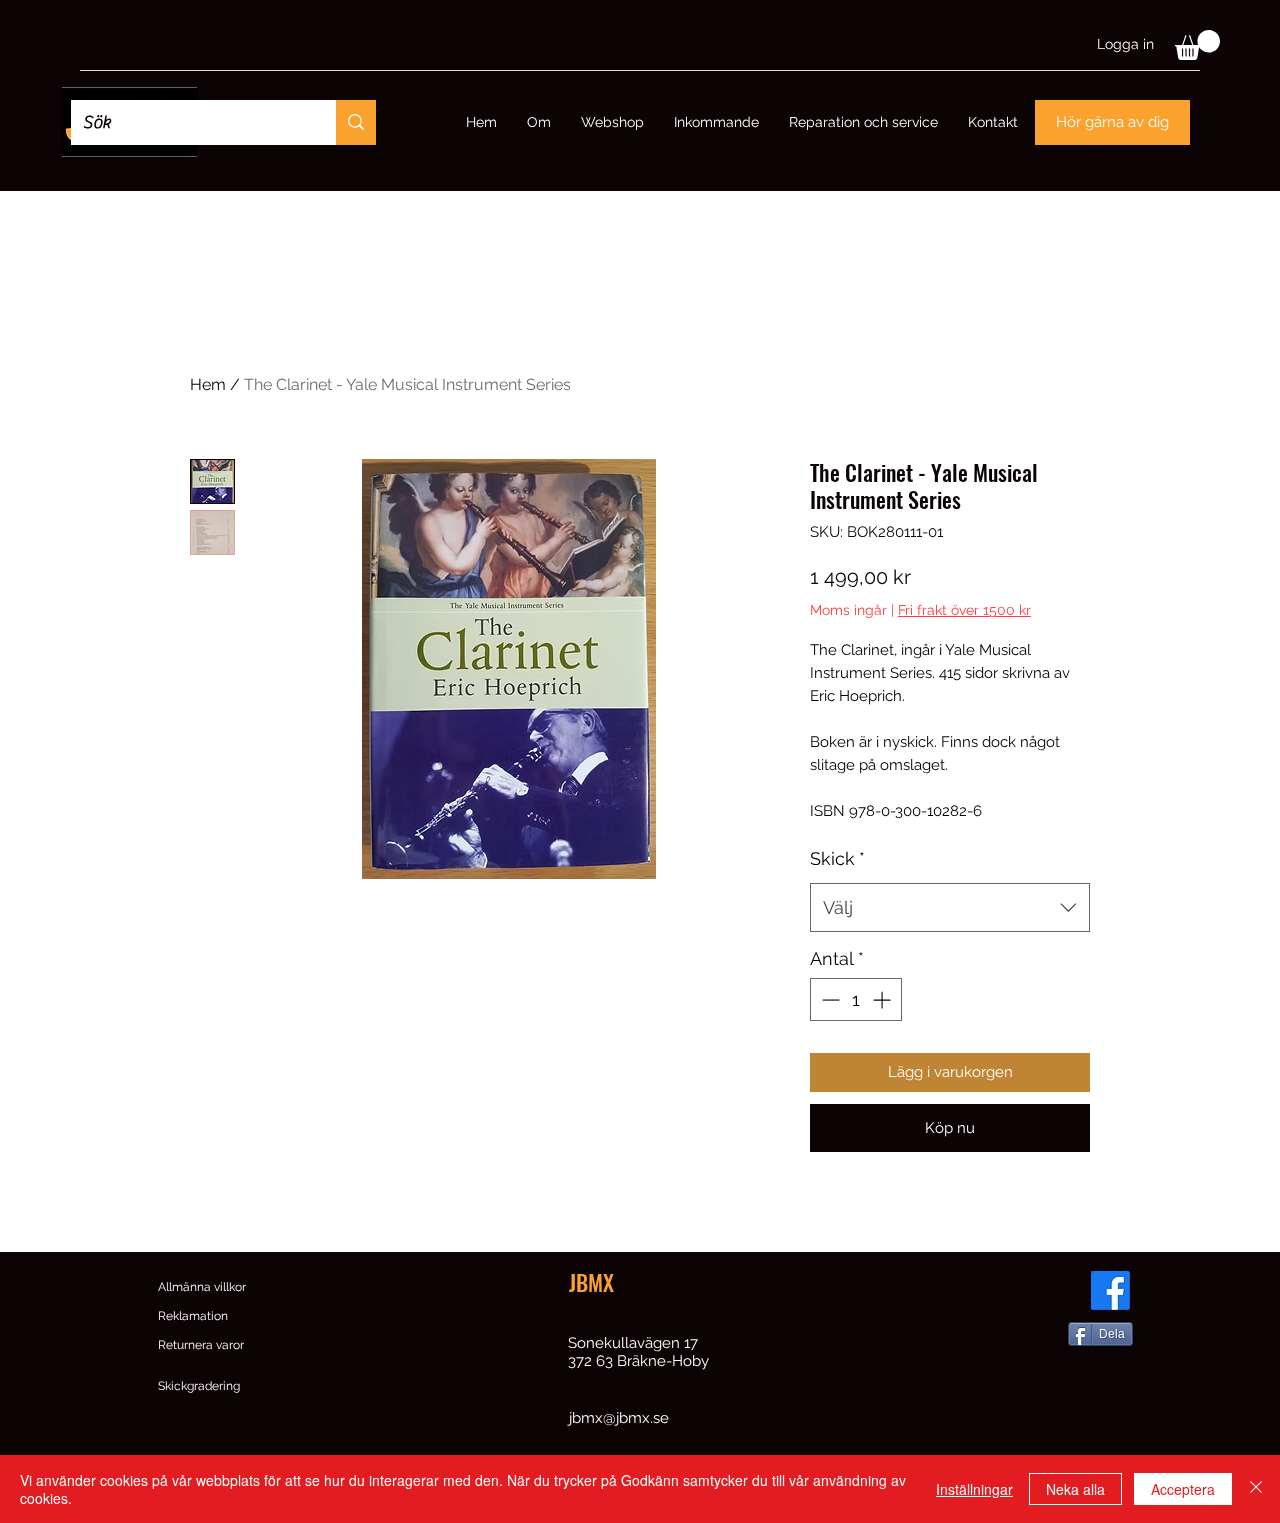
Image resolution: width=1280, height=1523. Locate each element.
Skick (837, 858)
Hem (208, 384)
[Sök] (356, 122)
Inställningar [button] (974, 1489)
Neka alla (1075, 1489)
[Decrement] (828, 999)
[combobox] (950, 908)
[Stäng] (1256, 1489)
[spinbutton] (856, 999)
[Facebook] (1110, 1290)
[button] (1197, 45)
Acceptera (1183, 1489)
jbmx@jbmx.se (619, 1418)
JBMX (591, 1282)
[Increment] (883, 999)
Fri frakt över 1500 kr (964, 610)
